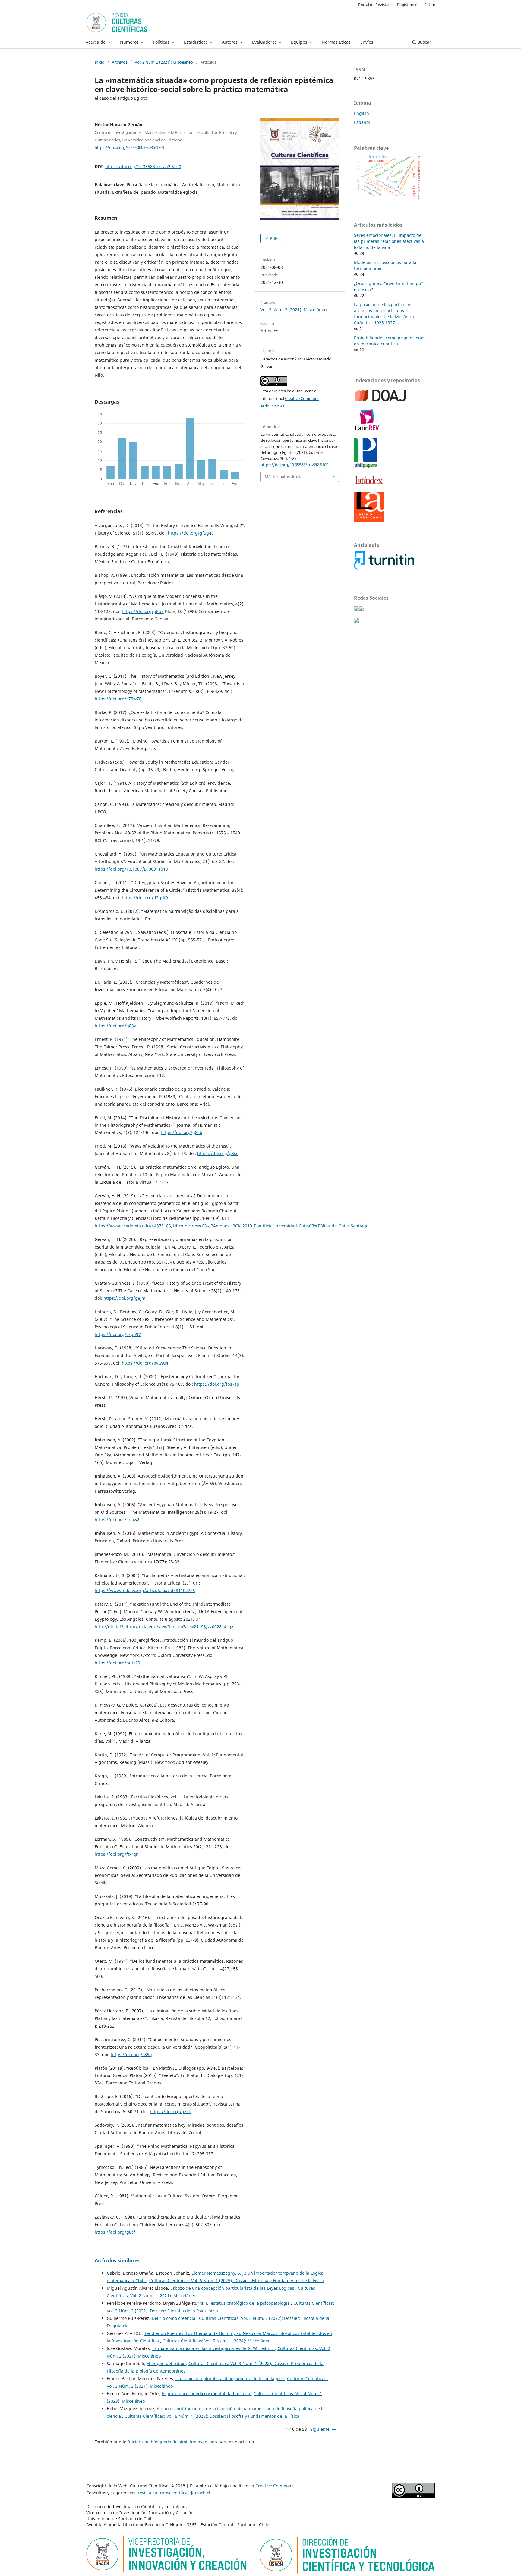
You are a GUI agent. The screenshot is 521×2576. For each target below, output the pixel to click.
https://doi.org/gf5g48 (191, 533)
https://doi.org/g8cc (218, 1153)
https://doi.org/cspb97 (118, 1334)
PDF (273, 238)
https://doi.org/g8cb (182, 1132)
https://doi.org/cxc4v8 (117, 1520)
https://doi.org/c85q (131, 2055)
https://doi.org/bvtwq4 (145, 1363)
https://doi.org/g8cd (171, 2111)
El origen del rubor (166, 2363)
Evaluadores (265, 42)
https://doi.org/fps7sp (217, 1384)
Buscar (424, 42)
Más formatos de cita (284, 476)
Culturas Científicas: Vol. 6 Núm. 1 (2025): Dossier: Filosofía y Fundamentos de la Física (237, 2281)
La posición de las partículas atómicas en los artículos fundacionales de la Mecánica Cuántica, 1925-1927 (384, 314)
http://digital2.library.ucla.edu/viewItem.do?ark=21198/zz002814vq (163, 1627)
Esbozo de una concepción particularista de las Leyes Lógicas (233, 2288)
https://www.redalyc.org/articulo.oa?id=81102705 (145, 1590)
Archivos (120, 62)
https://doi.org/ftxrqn (117, 1854)
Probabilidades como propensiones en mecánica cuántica (390, 341)
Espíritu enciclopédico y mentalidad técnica (207, 2394)
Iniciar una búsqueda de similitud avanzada (172, 2442)
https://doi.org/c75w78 (118, 699)
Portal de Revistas (374, 5)
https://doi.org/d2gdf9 (145, 898)
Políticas (162, 42)
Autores (230, 42)
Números (130, 42)
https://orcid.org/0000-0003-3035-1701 (130, 147)
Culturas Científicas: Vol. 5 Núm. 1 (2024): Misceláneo (216, 2341)
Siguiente (320, 2429)
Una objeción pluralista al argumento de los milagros (230, 2378)
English (362, 113)
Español (362, 122)
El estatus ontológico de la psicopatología (248, 2303)
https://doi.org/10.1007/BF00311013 (131, 869)
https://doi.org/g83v (115, 1026)
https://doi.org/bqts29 (117, 1663)
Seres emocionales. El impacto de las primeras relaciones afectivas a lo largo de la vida (389, 241)
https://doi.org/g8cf (115, 2232)
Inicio (99, 62)
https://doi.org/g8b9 (143, 611)
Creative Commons (274, 2486)
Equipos (300, 42)
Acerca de (96, 42)
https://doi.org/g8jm (124, 1298)
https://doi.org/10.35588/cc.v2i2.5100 (143, 166)
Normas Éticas (336, 42)
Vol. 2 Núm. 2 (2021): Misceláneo (164, 62)
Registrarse (407, 5)
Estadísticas (196, 42)
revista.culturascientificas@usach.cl (174, 2493)
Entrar (430, 5)
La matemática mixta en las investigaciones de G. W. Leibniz (214, 2348)
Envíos (367, 42)
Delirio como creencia (174, 2318)
